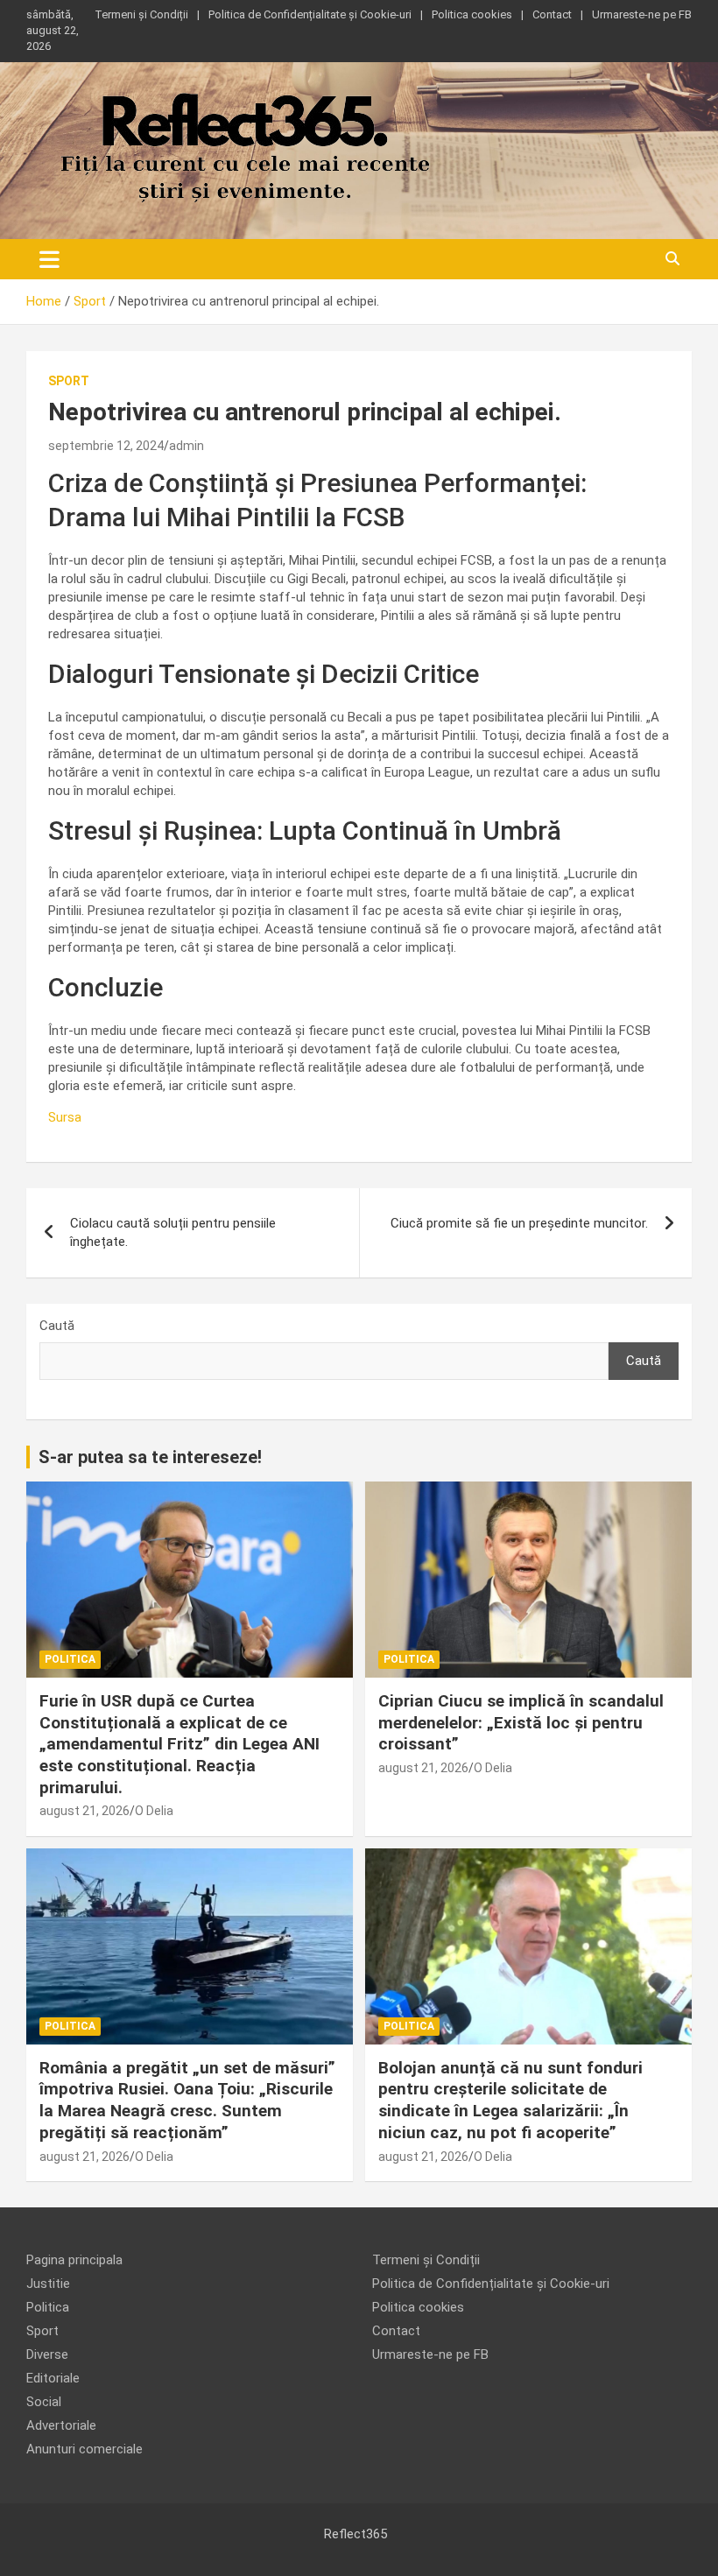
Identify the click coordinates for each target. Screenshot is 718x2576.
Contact (552, 14)
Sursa (65, 1117)
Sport (69, 381)
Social (44, 2402)
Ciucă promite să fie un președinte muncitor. (519, 1223)
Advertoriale (61, 2425)
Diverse (47, 2354)
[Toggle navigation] (49, 259)
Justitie (48, 2284)
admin (187, 446)
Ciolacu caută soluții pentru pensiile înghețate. (173, 1232)
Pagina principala (74, 2260)
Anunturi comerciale (84, 2449)
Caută (57, 1326)
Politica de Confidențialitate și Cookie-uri (310, 14)
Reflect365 (355, 2534)
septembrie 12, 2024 (106, 446)
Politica (70, 1659)
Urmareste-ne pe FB (642, 14)
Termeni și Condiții (141, 14)
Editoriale (53, 2378)
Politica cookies (472, 14)
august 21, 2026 (84, 1811)
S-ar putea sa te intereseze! (150, 1457)
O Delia (154, 1811)
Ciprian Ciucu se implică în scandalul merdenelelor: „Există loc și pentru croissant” (521, 1722)
